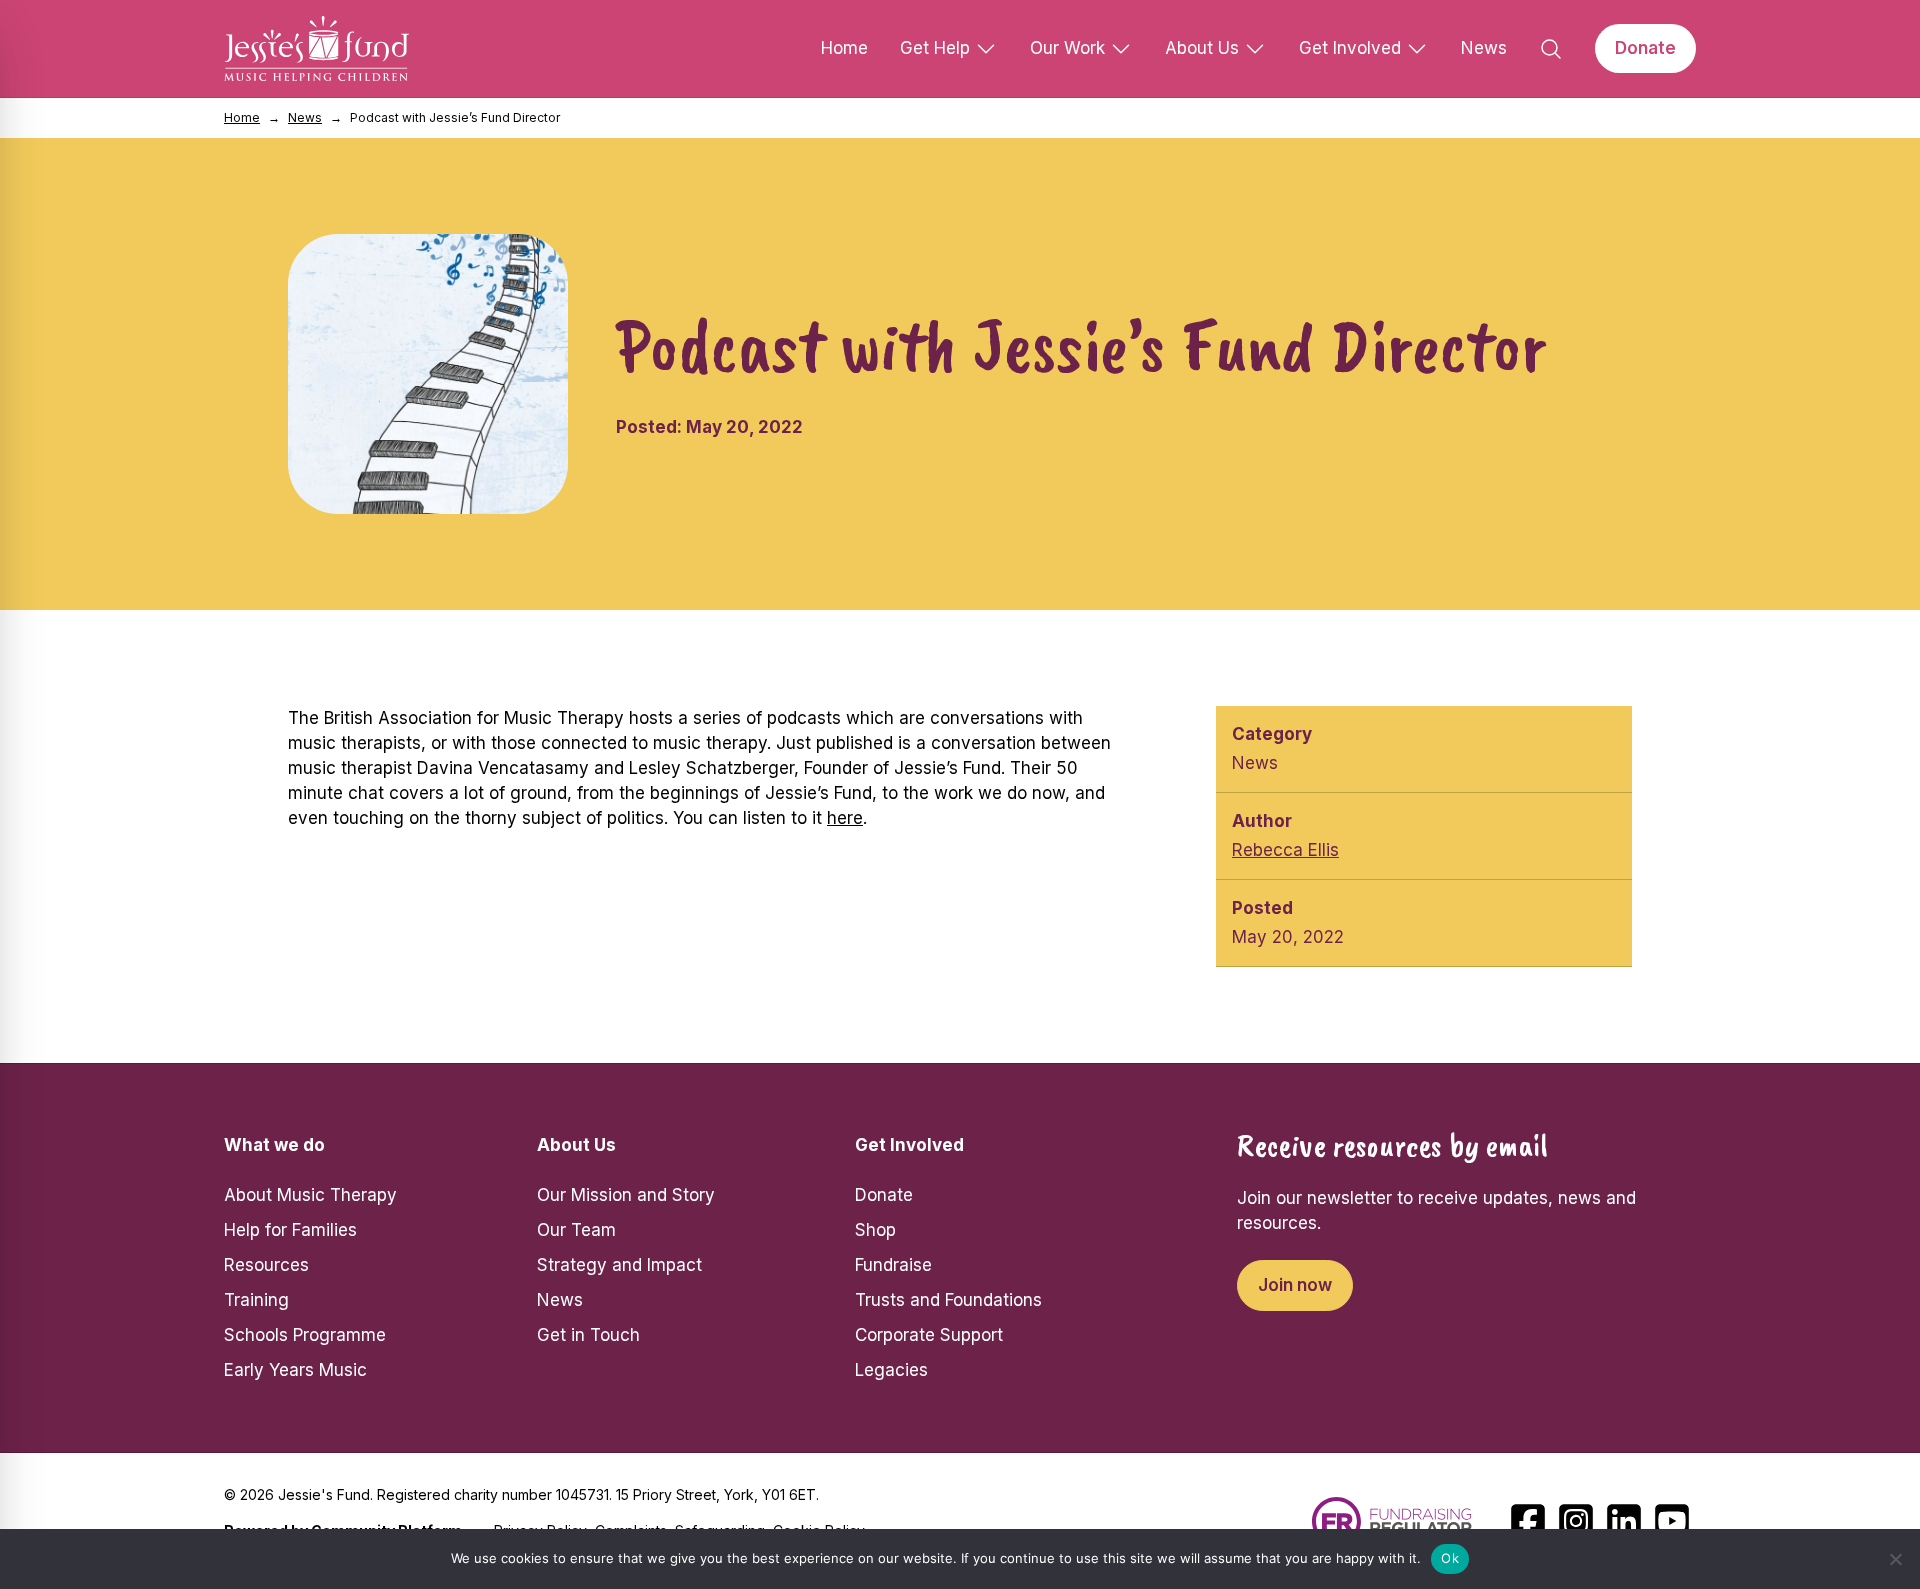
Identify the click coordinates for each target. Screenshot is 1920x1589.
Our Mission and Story (626, 1195)
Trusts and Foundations (948, 1300)
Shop (875, 1230)
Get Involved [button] (909, 1145)
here (845, 818)
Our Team (576, 1230)
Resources (266, 1265)
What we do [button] (274, 1145)
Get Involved (1350, 48)
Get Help (935, 48)
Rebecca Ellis (1285, 850)
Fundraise (893, 1265)
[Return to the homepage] (316, 48)
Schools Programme (305, 1335)
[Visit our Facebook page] (1528, 1521)
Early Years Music (295, 1370)
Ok (1450, 1558)
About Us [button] (576, 1145)
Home (844, 48)
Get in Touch (588, 1335)
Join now (1295, 1285)
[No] (1895, 1559)
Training (256, 1300)
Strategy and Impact (619, 1265)
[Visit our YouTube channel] (1672, 1521)
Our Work (1067, 48)
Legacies (891, 1370)
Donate (1645, 48)
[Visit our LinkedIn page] (1624, 1521)
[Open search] (1551, 49)
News (1484, 48)
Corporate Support (929, 1335)
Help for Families (290, 1230)
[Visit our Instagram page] (1576, 1521)
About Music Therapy (310, 1195)
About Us (1202, 48)
